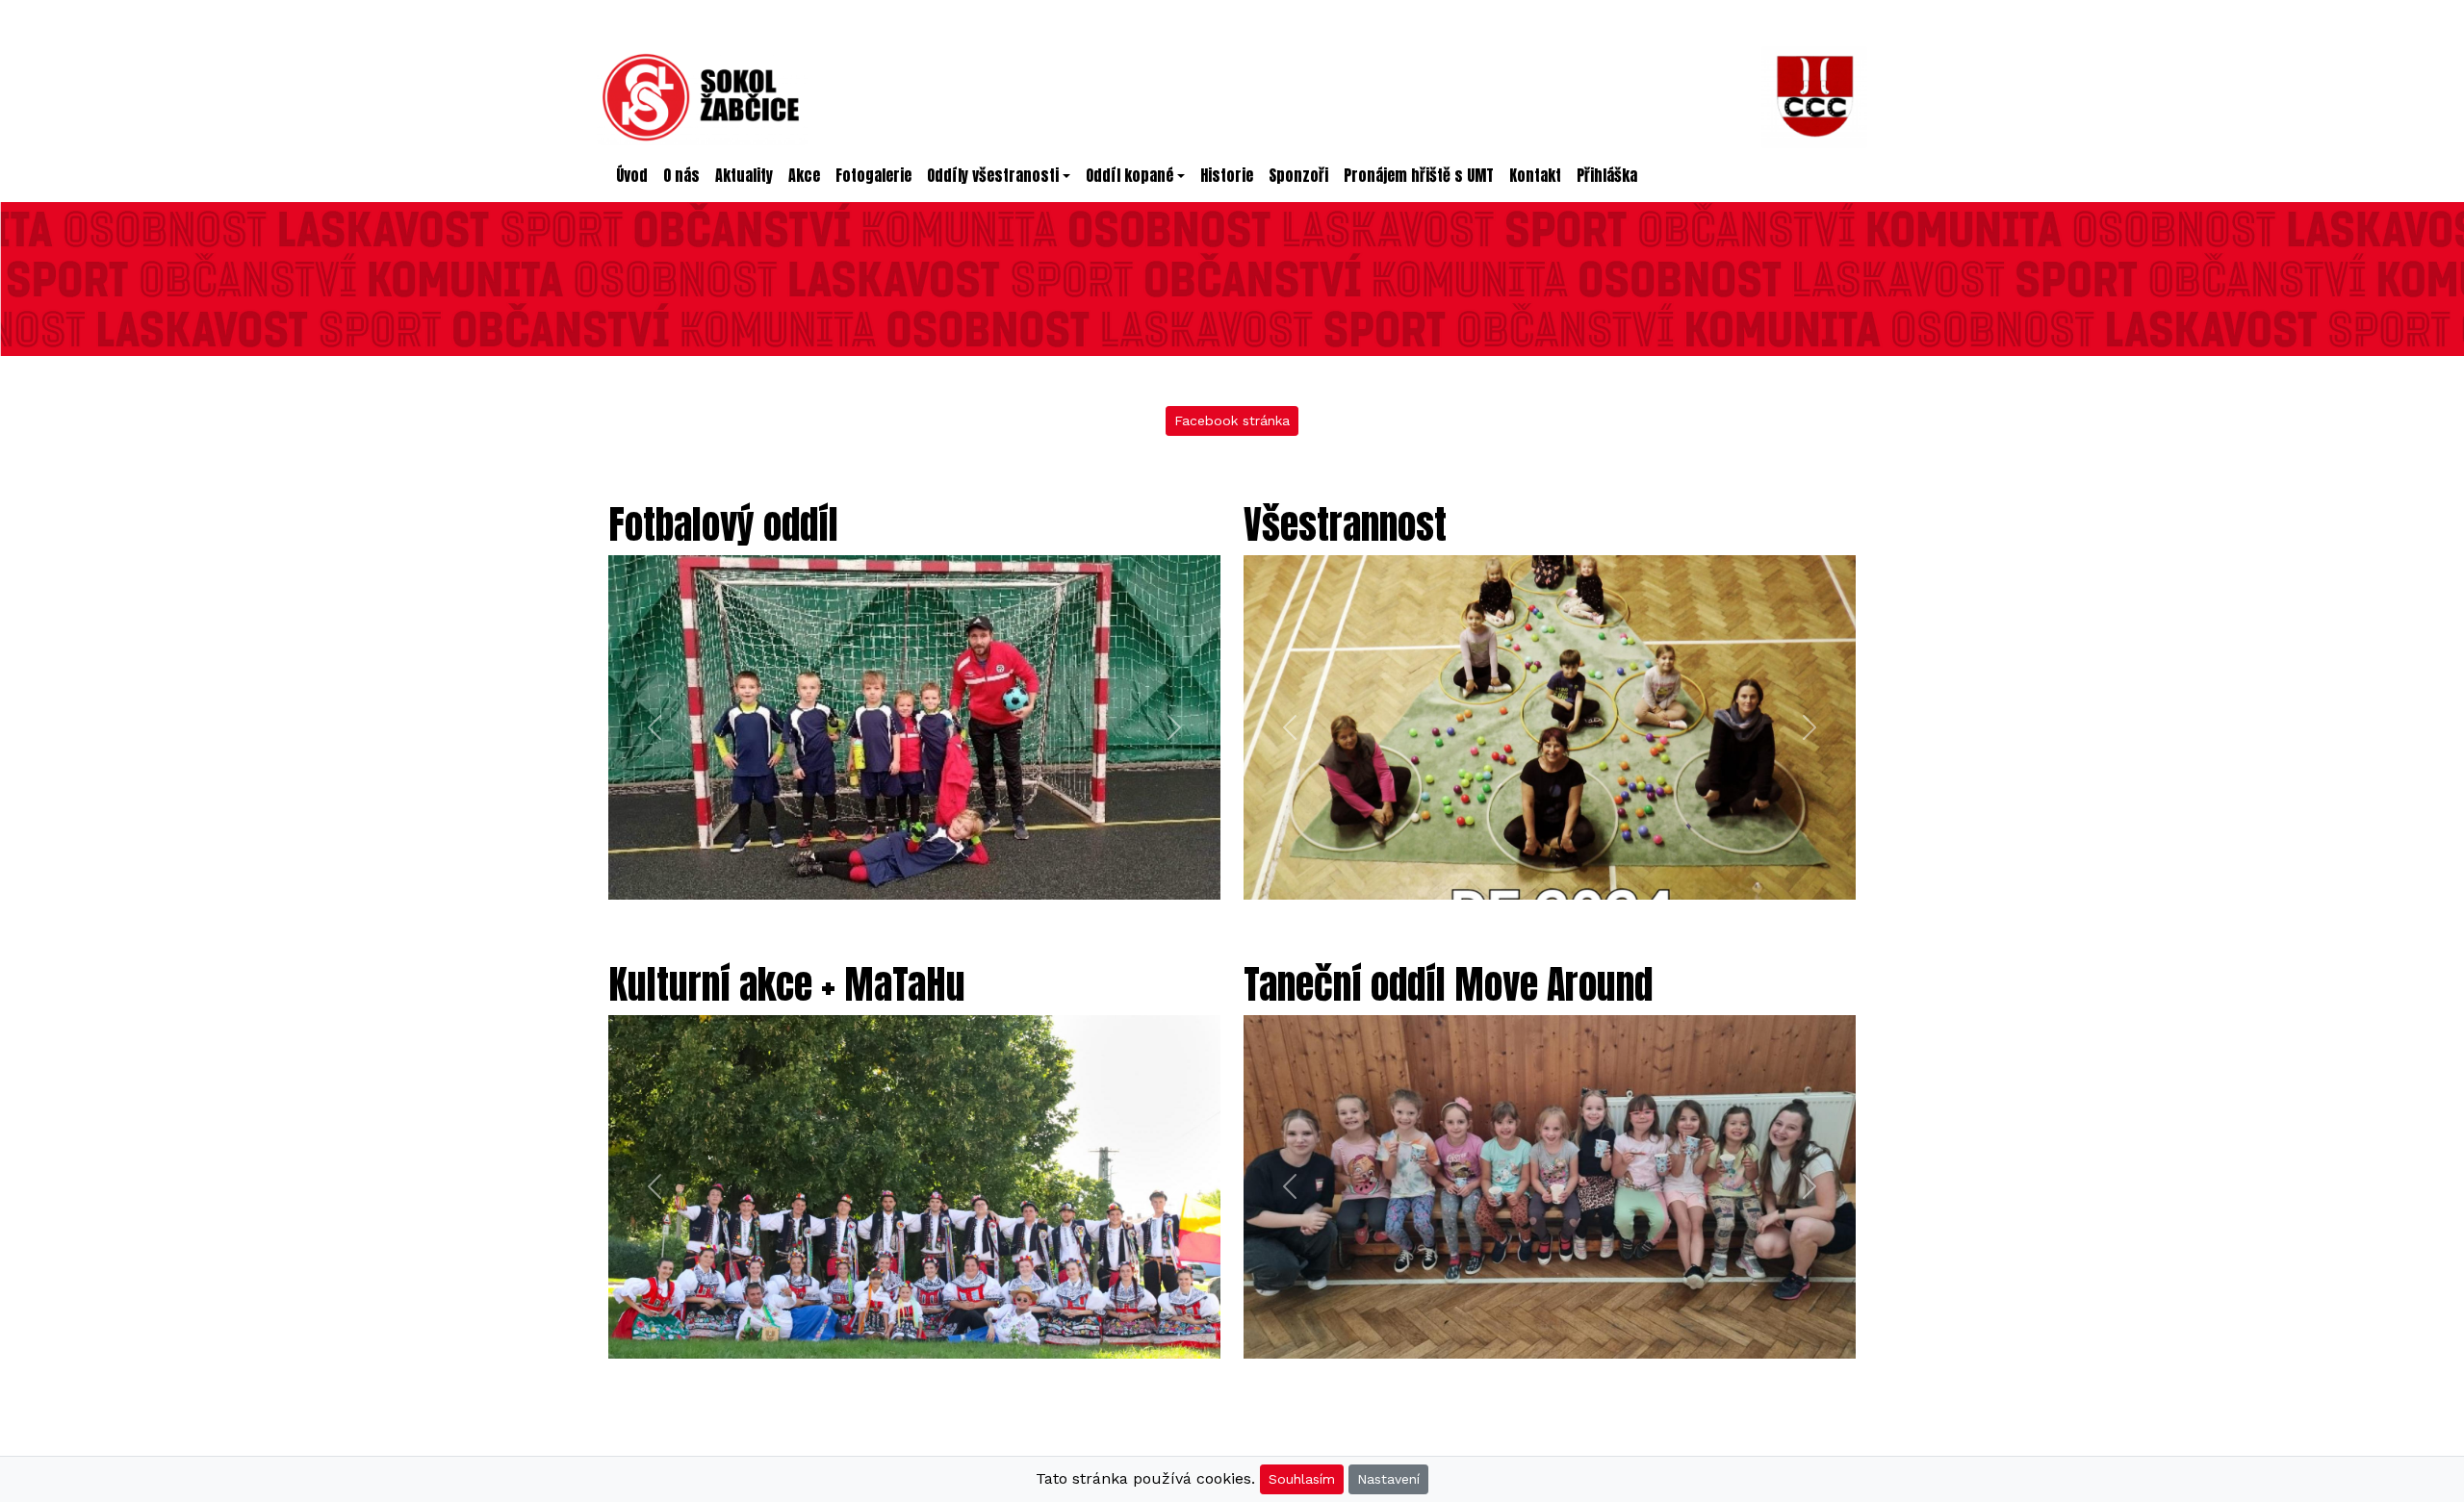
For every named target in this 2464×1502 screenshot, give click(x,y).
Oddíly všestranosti (993, 175)
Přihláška (1607, 175)
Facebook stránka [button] (1232, 420)
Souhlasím (1302, 1479)
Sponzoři (1298, 175)
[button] (654, 727)
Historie (1227, 175)
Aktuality (744, 175)
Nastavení (1388, 1479)
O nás (681, 175)
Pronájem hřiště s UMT (1419, 175)
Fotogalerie (873, 175)
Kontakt (1535, 175)
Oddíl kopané (1129, 175)
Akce (804, 175)
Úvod (636, 175)
